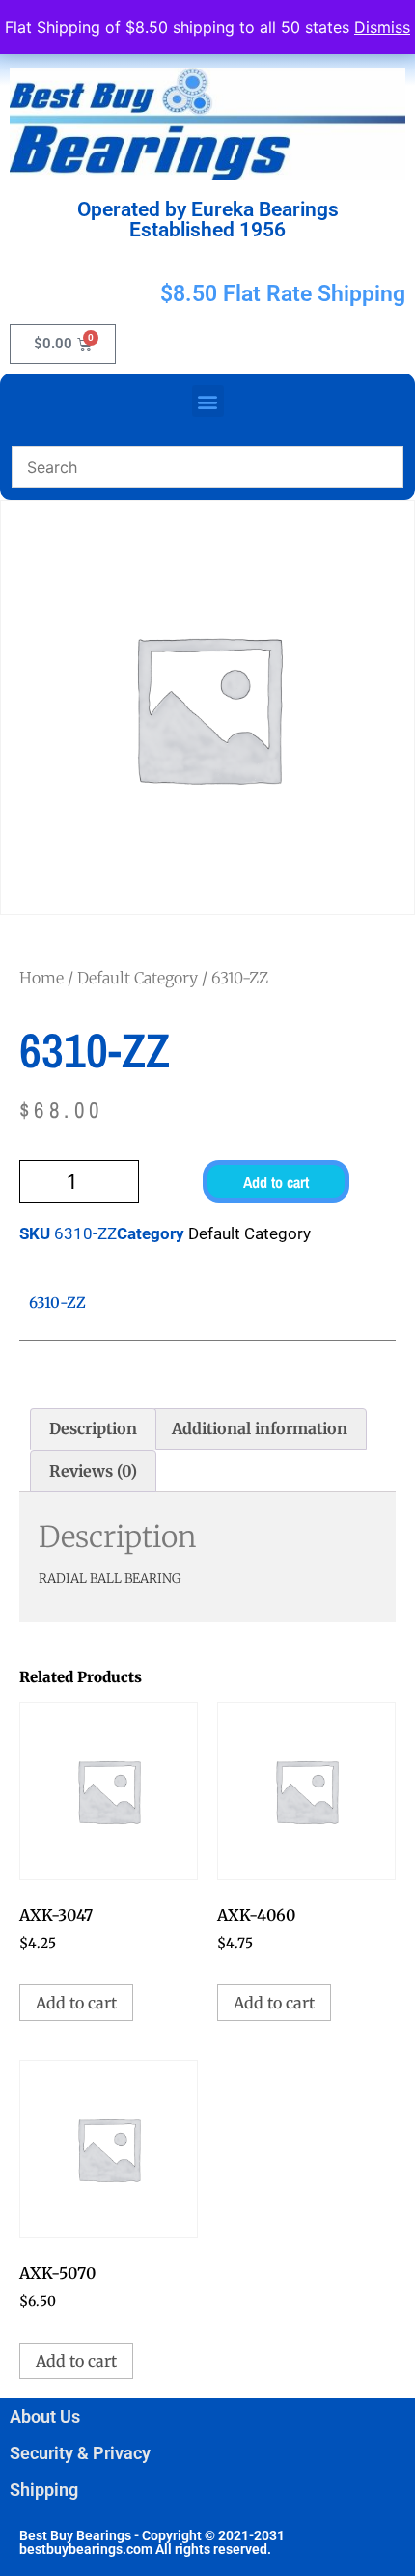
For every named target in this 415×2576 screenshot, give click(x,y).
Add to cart (276, 1182)
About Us (45, 2416)
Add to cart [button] (76, 2003)
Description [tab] (93, 1428)
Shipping (44, 2490)
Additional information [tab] (260, 1428)
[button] (208, 401)
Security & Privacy (80, 2453)
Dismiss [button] (382, 27)
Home (41, 978)
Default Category (138, 978)
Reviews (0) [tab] (93, 1471)
